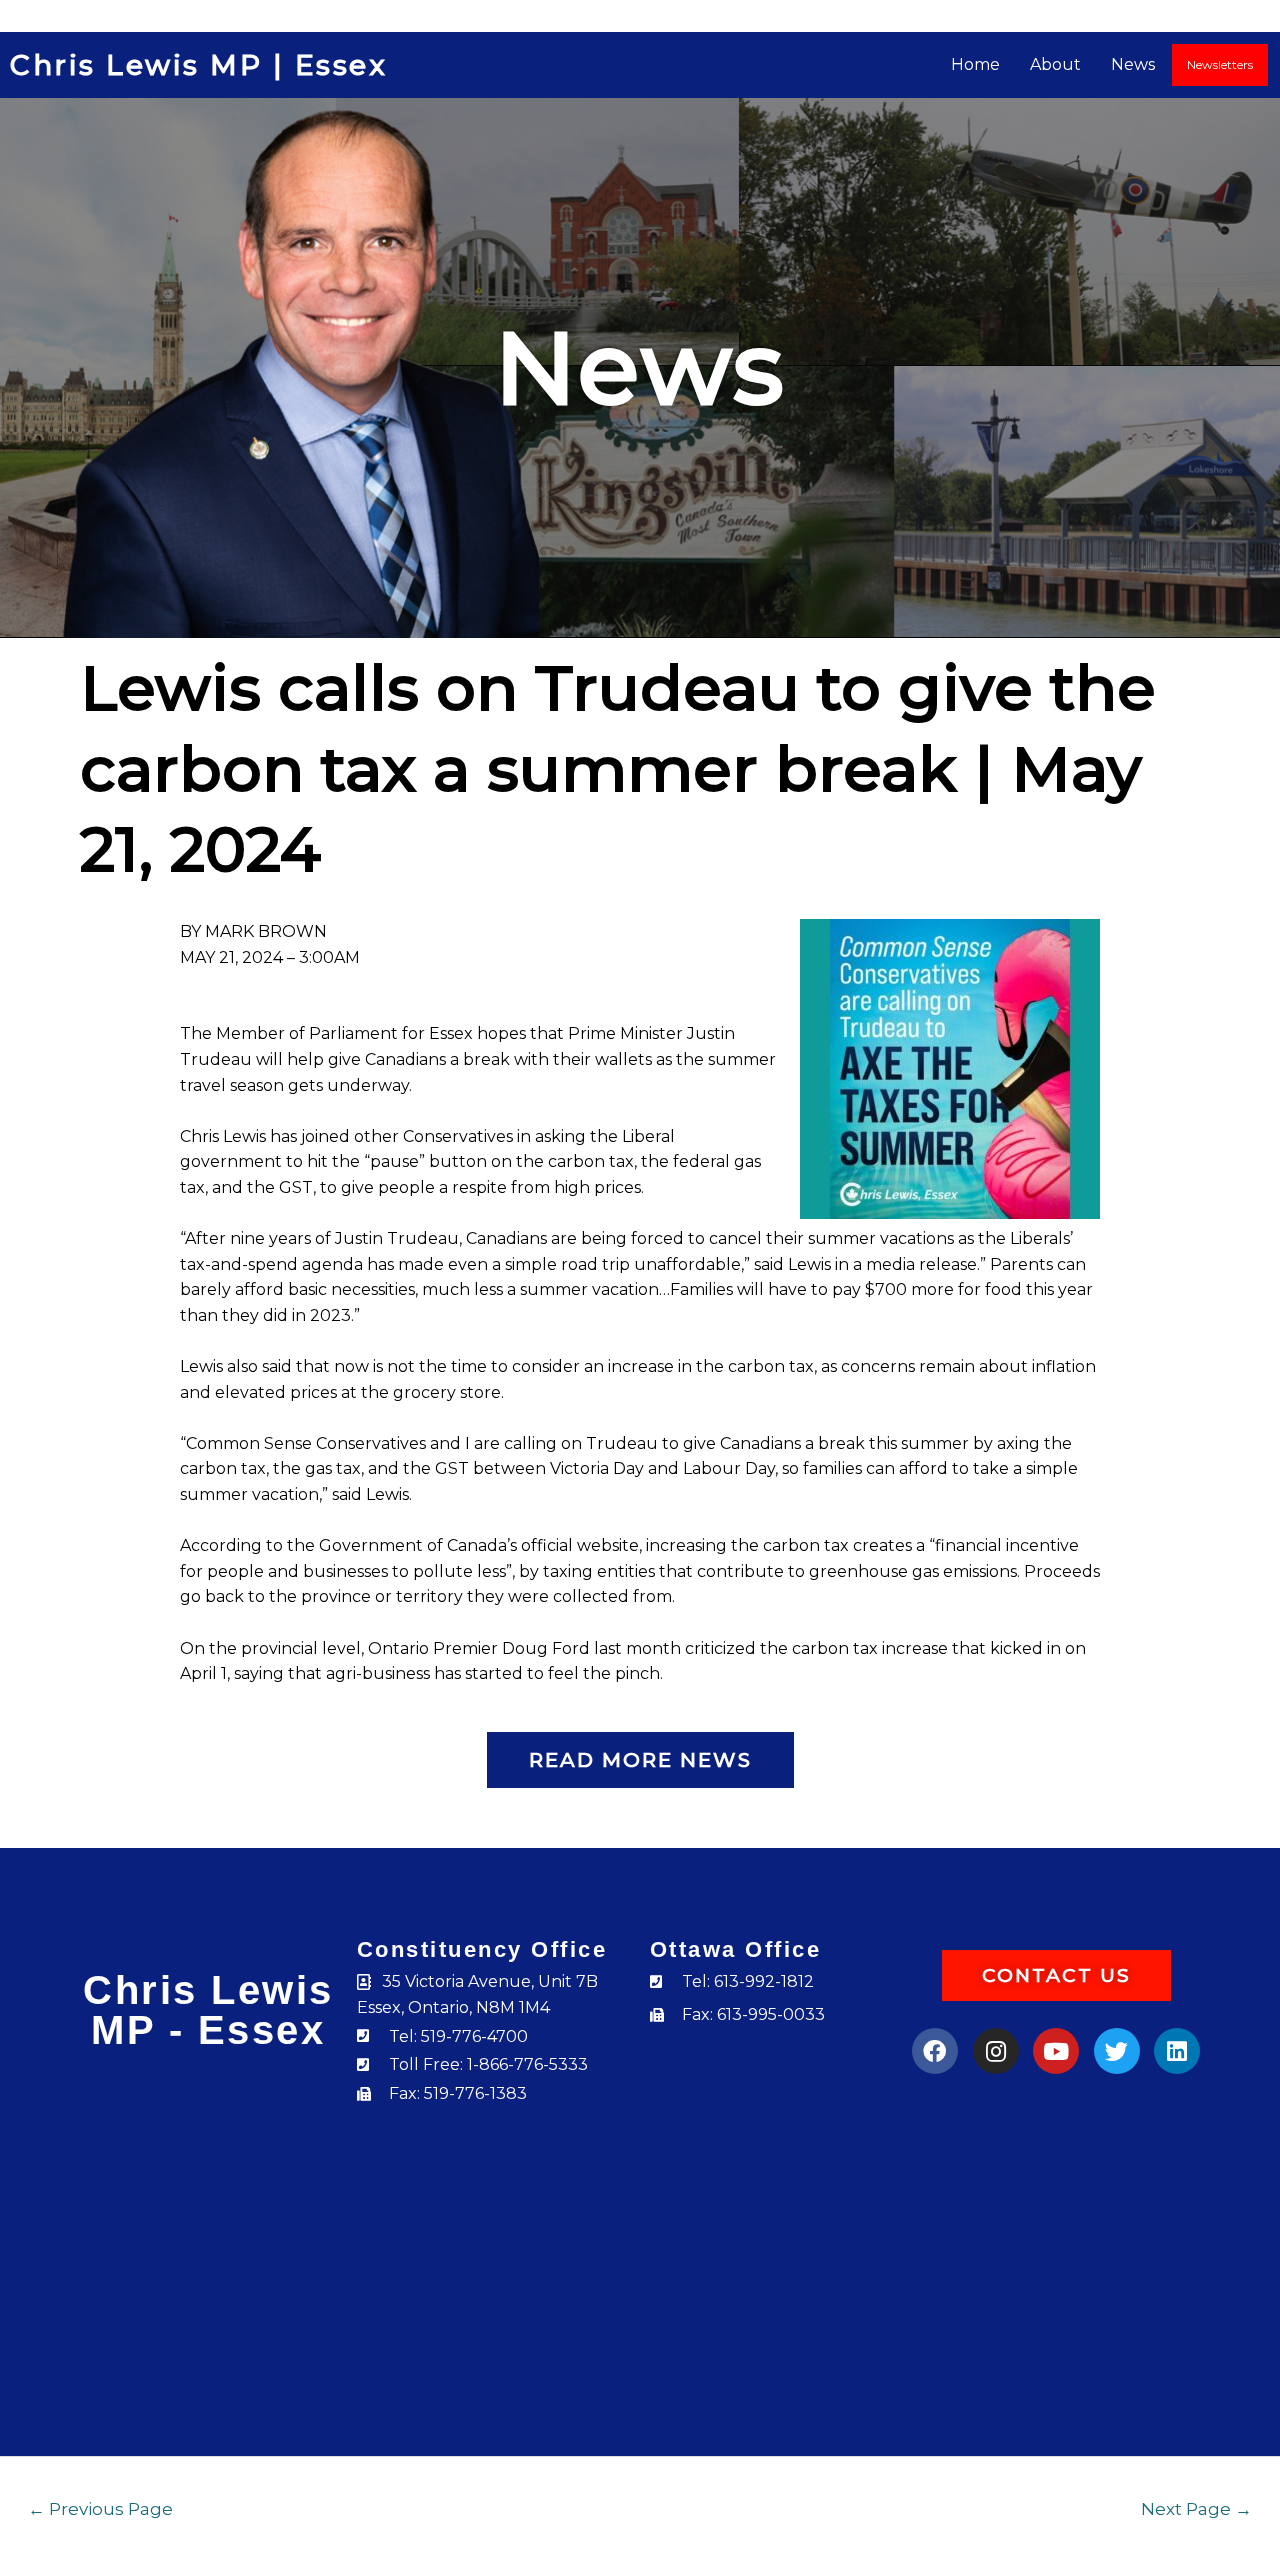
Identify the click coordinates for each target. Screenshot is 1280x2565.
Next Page (1196, 2508)
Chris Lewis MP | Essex (198, 65)
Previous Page (100, 2508)
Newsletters (1220, 64)
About (1055, 64)
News (1133, 64)
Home (975, 64)
